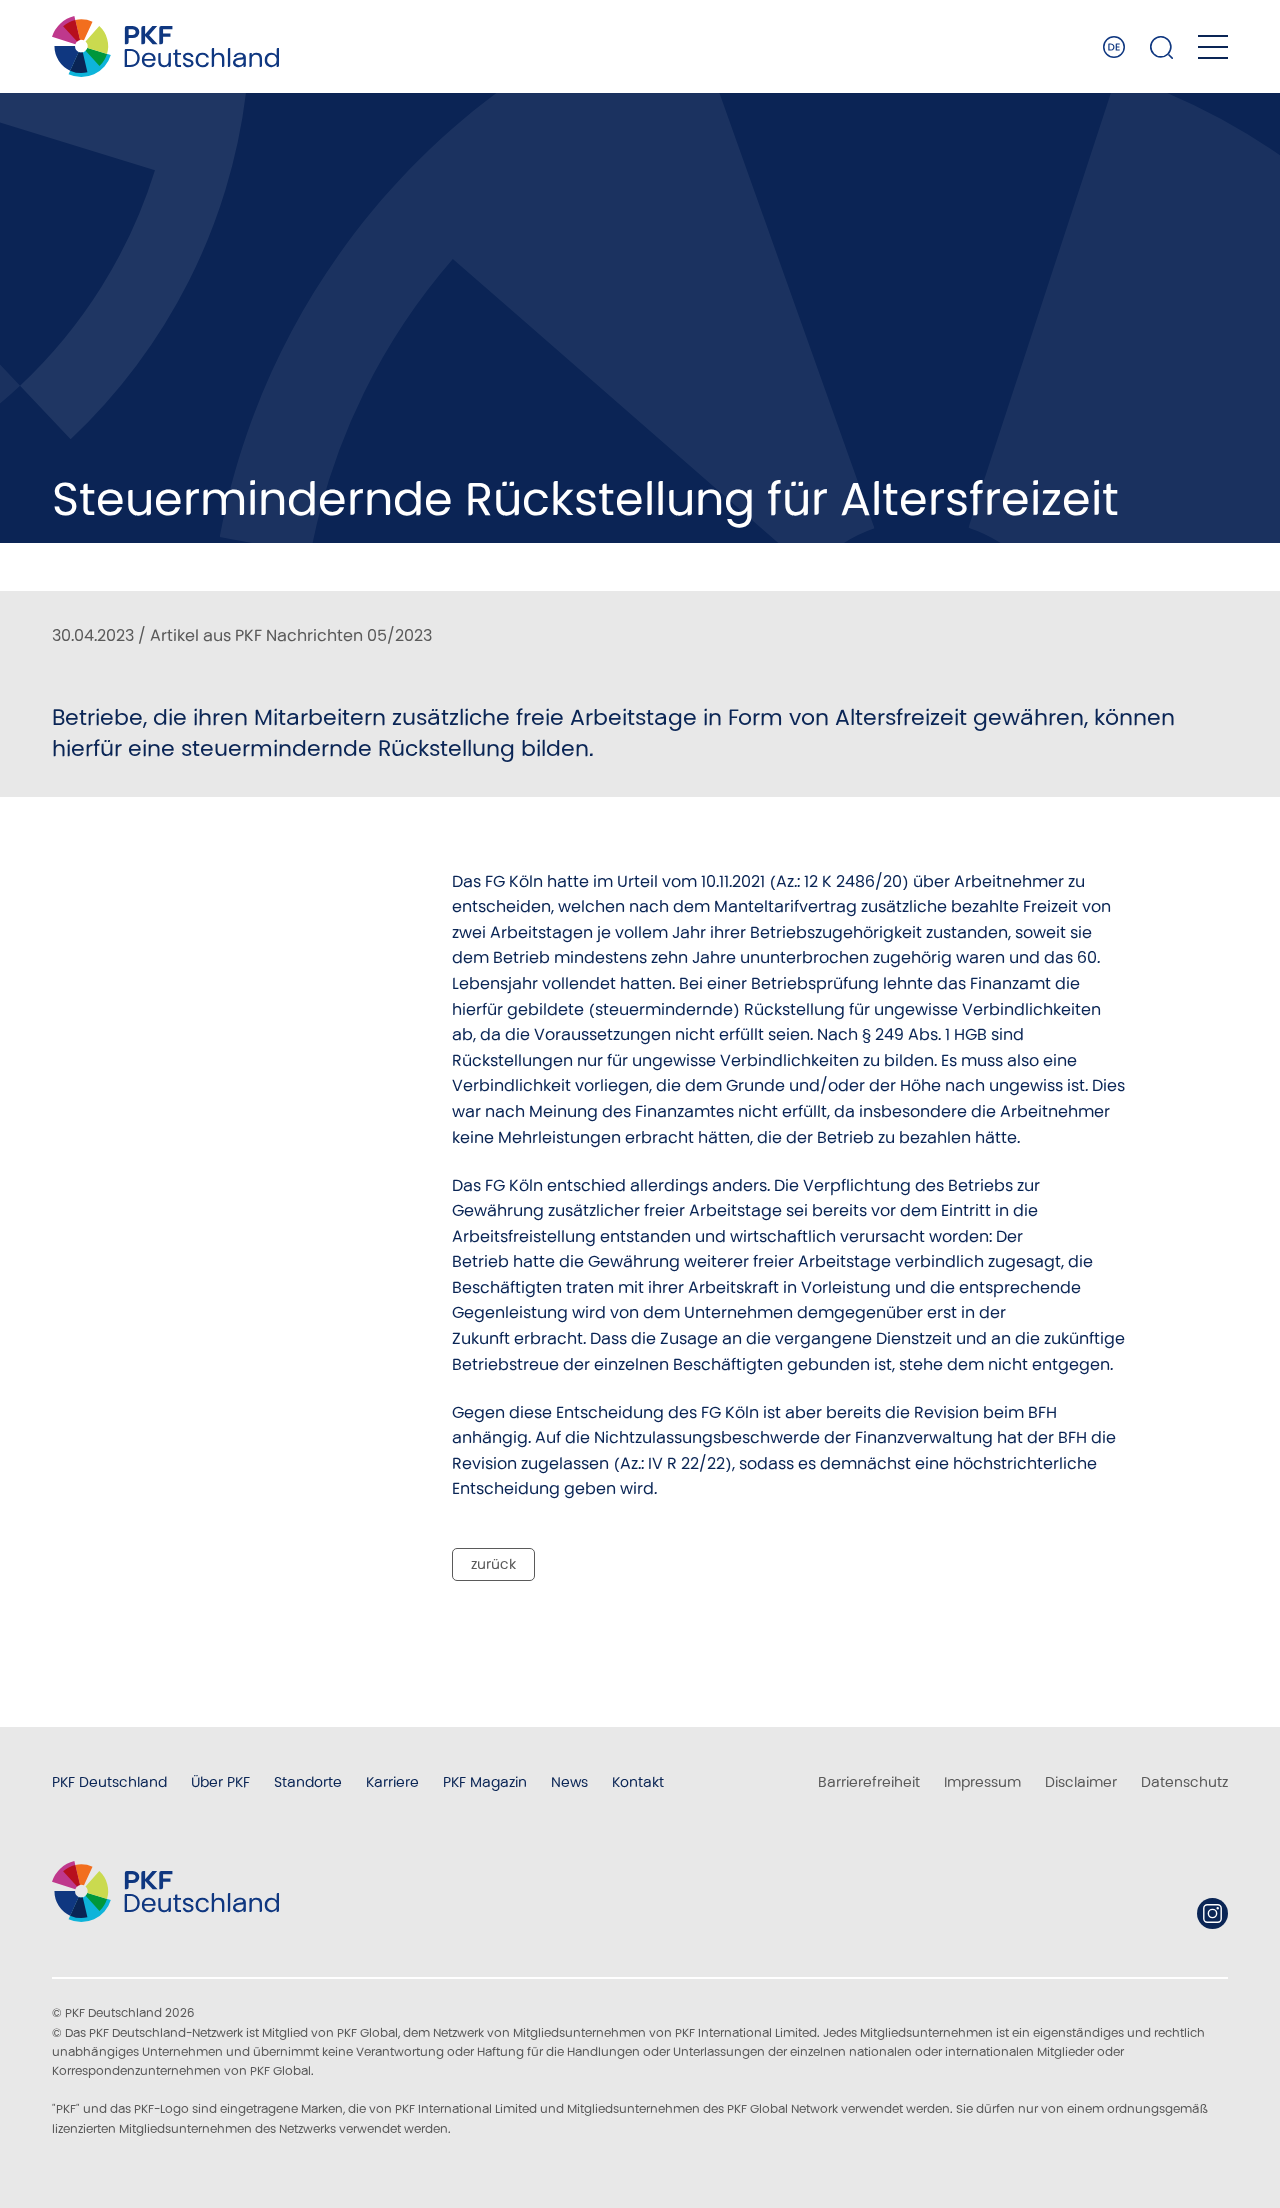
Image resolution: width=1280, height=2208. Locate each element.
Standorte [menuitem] (308, 1782)
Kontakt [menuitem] (638, 1782)
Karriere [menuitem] (392, 1782)
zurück (493, 1564)
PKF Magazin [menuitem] (485, 1782)
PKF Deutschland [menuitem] (109, 1782)
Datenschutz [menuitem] (1184, 1782)
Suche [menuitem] (1162, 47)
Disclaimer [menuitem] (1081, 1782)
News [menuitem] (569, 1782)
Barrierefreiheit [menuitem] (869, 1782)
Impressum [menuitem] (982, 1782)
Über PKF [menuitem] (220, 1782)
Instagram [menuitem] (1212, 1913)
